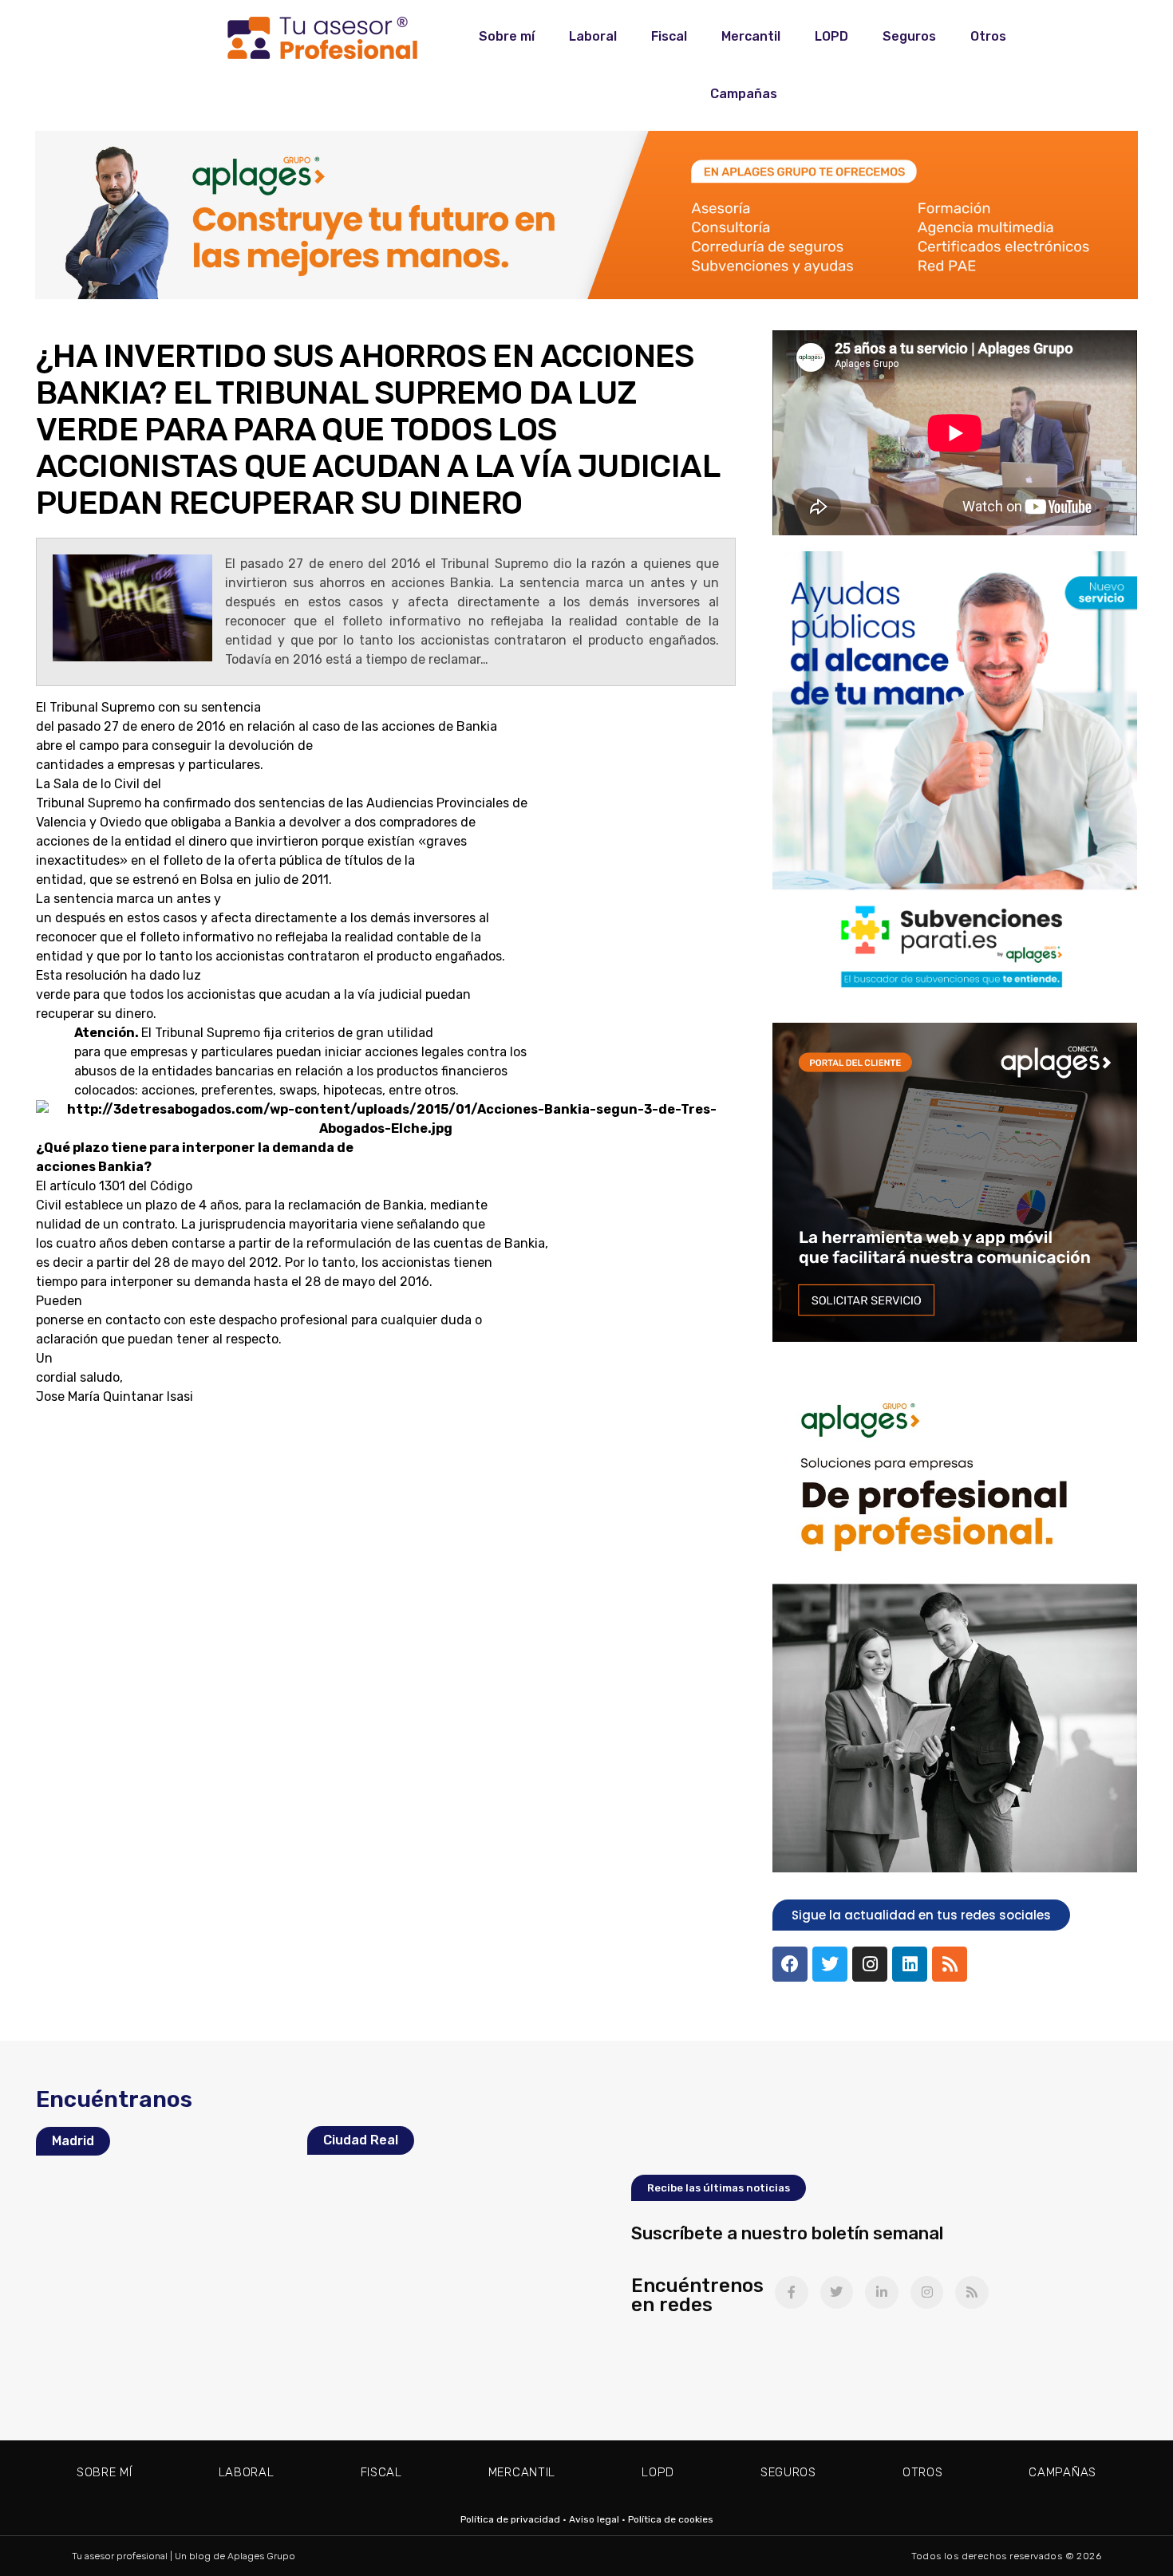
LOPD (831, 36)
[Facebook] (790, 1964)
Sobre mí (507, 36)
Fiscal (669, 36)
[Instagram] (870, 1964)
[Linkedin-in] (882, 2293)
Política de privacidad (510, 2519)
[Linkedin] (910, 1964)
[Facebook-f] (792, 2293)
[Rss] (950, 1964)
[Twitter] (830, 1964)
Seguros (909, 36)
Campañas (744, 94)
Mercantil (751, 36)
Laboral (593, 36)
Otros (988, 36)
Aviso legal (594, 2519)
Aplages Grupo (261, 2556)
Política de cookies (671, 2519)
